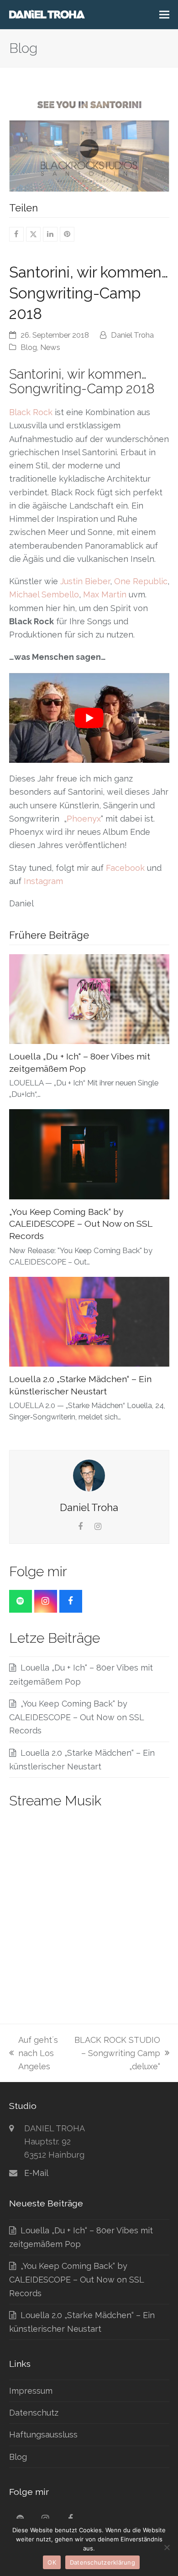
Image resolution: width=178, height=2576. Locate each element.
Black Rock (31, 412)
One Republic (141, 581)
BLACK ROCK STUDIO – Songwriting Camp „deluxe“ (116, 2054)
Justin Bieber (85, 581)
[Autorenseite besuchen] (89, 1475)
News (50, 347)
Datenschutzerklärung (102, 2562)
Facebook (125, 868)
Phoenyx (84, 819)
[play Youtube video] (89, 718)
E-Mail (36, 2173)
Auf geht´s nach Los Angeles (34, 2054)
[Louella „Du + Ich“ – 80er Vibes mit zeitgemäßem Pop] (89, 998)
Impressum (31, 2391)
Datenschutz (34, 2413)
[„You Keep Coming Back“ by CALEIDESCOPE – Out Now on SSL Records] (89, 1154)
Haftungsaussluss (43, 2435)
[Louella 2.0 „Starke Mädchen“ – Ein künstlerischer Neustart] (89, 1321)
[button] (164, 15)
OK (52, 2562)
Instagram (43, 881)
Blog (29, 347)
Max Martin (105, 594)
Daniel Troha (132, 335)
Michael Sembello (44, 594)
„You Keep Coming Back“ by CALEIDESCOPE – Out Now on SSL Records (81, 1224)
